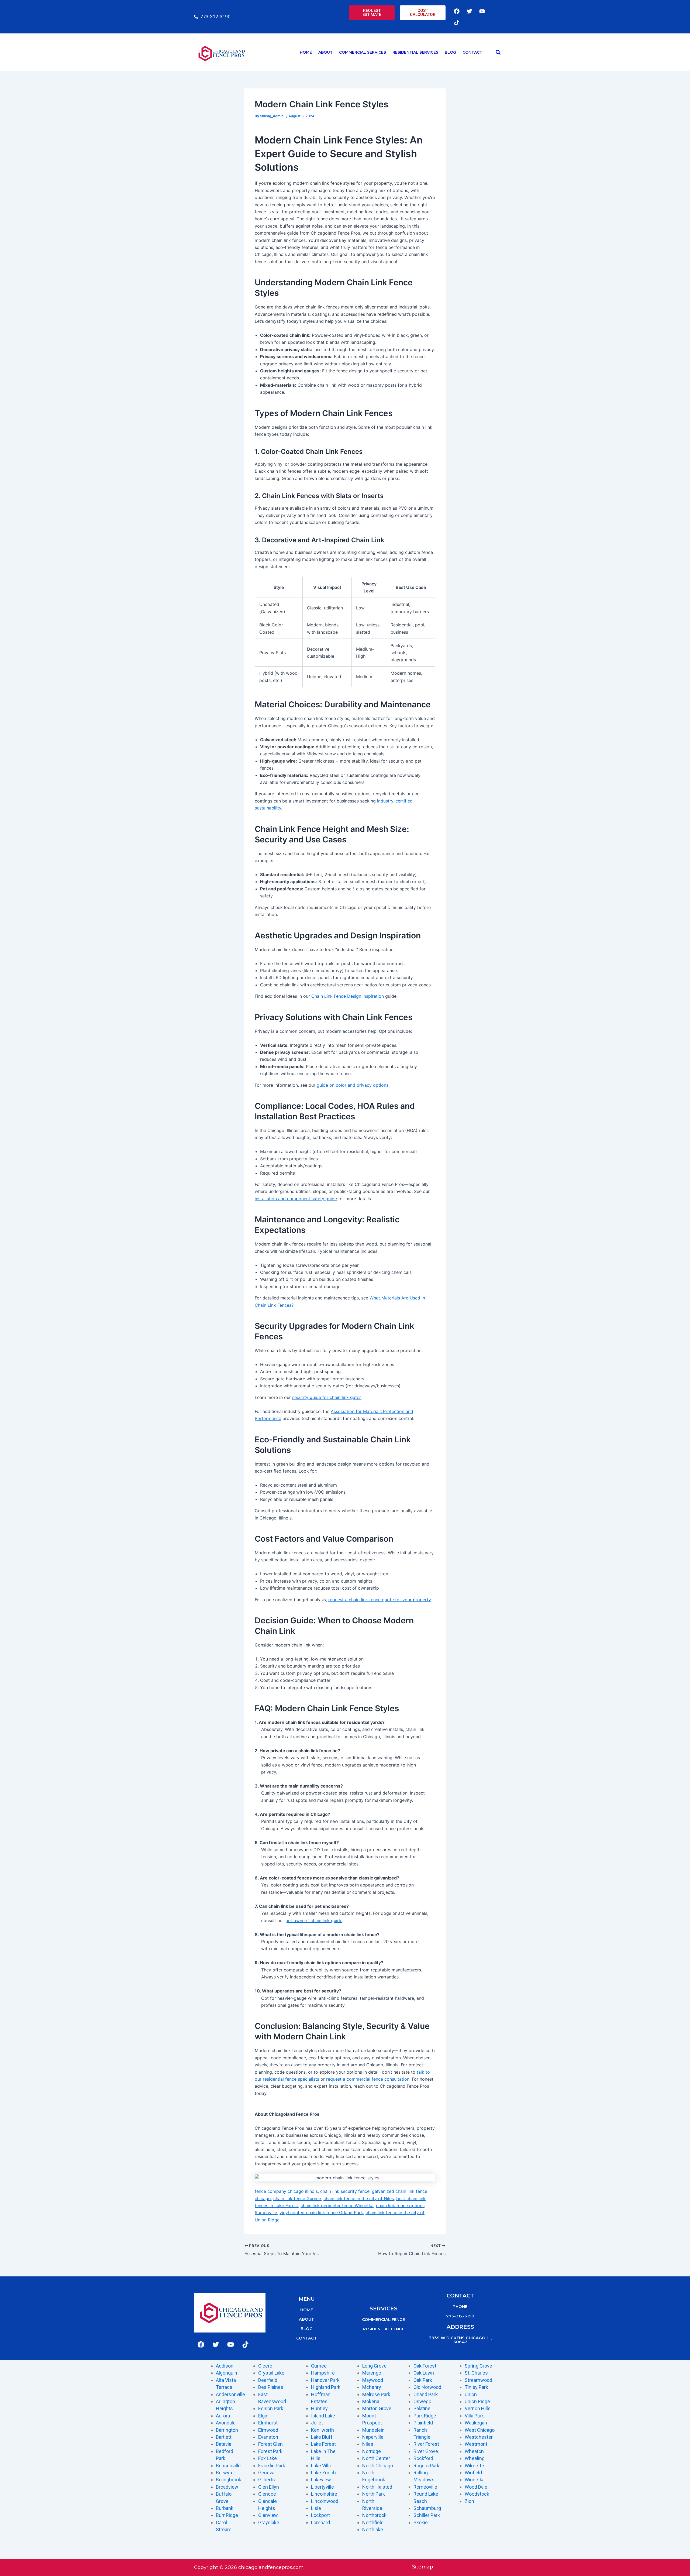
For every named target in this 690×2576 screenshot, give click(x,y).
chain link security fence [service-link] (345, 2191)
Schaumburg (427, 2508)
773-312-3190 (460, 2316)
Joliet (317, 2423)
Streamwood (478, 2380)
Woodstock (477, 2494)
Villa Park (474, 2416)
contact (307, 2338)
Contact (472, 52)
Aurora (223, 2416)
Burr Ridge (227, 2515)
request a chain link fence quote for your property (379, 1600)
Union (471, 2394)
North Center (376, 2458)
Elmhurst (268, 2423)
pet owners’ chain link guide (314, 1920)
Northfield (373, 2522)
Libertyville (322, 2487)
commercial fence (383, 2319)
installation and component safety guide (296, 1199)
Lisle (316, 2508)
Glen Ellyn (269, 2487)
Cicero (265, 2366)
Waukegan (476, 2423)
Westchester (479, 2437)
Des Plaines (271, 2387)
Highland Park (326, 2387)
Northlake (373, 2529)
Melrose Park (376, 2394)
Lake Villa (321, 2466)
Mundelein (373, 2430)
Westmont (476, 2444)
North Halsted (377, 2487)
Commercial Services (363, 52)
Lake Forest (323, 2444)
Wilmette (474, 2466)
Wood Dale (476, 2487)
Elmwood (268, 2430)
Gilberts (267, 2480)
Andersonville (230, 2394)
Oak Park (423, 2380)
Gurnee (319, 2366)
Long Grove (374, 2366)
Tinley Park (476, 2387)
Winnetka (475, 2480)
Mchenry (372, 2387)
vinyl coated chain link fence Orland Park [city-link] (321, 2213)
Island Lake (323, 2416)
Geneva (266, 2473)
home (307, 2310)
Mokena (371, 2401)
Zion (469, 2501)
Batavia (224, 2444)
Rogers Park (426, 2466)
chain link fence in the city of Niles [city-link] (359, 2198)
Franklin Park (272, 2466)
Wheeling (475, 2458)
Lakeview (321, 2480)
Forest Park (270, 2451)
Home (306, 52)
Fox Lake (268, 2458)
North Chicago (378, 2466)
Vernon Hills (478, 2408)
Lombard (320, 2522)
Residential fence (384, 2329)
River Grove (426, 2451)
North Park (374, 2494)
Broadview (227, 2487)
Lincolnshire (324, 2494)
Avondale (226, 2423)
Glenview (268, 2515)
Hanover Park (325, 2380)
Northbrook (374, 2515)
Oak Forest (425, 2366)
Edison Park (271, 2408)
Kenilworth (322, 2430)
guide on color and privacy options (353, 1085)
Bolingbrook (229, 2480)
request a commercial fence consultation (368, 2079)
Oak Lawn (424, 2373)
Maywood (373, 2380)
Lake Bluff (322, 2437)
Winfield (473, 2473)
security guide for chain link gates (327, 1397)
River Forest (426, 2444)
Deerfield (268, 2380)
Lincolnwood (325, 2501)
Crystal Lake (271, 2373)
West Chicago (480, 2430)
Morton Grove (377, 2408)
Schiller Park (427, 2515)
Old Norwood (427, 2387)
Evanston (268, 2437)
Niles (368, 2444)
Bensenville (228, 2466)
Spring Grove (478, 2366)
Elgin (263, 2416)
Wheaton (474, 2451)
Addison (225, 2366)
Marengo (372, 2373)
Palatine (422, 2408)
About (325, 52)
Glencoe (267, 2494)
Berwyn (224, 2473)
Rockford (423, 2458)
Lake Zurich (323, 2473)
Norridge (372, 2451)
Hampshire (323, 2373)
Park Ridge (425, 2416)
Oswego (422, 2401)
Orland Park (426, 2394)
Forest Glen (270, 2444)
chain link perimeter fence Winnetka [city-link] (337, 2205)
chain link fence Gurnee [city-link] (297, 2198)
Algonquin (227, 2373)
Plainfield (423, 2423)
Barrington (227, 2430)
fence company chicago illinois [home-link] (286, 2191)
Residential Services (415, 52)
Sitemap (423, 2567)
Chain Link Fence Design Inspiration (348, 996)
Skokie (421, 2522)
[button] (498, 52)
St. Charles (476, 2373)
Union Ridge (477, 2401)
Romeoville (425, 2487)
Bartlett (224, 2437)
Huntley (319, 2408)
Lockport (320, 2515)
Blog (450, 52)
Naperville (373, 2437)
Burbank (225, 2508)
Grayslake (269, 2522)
